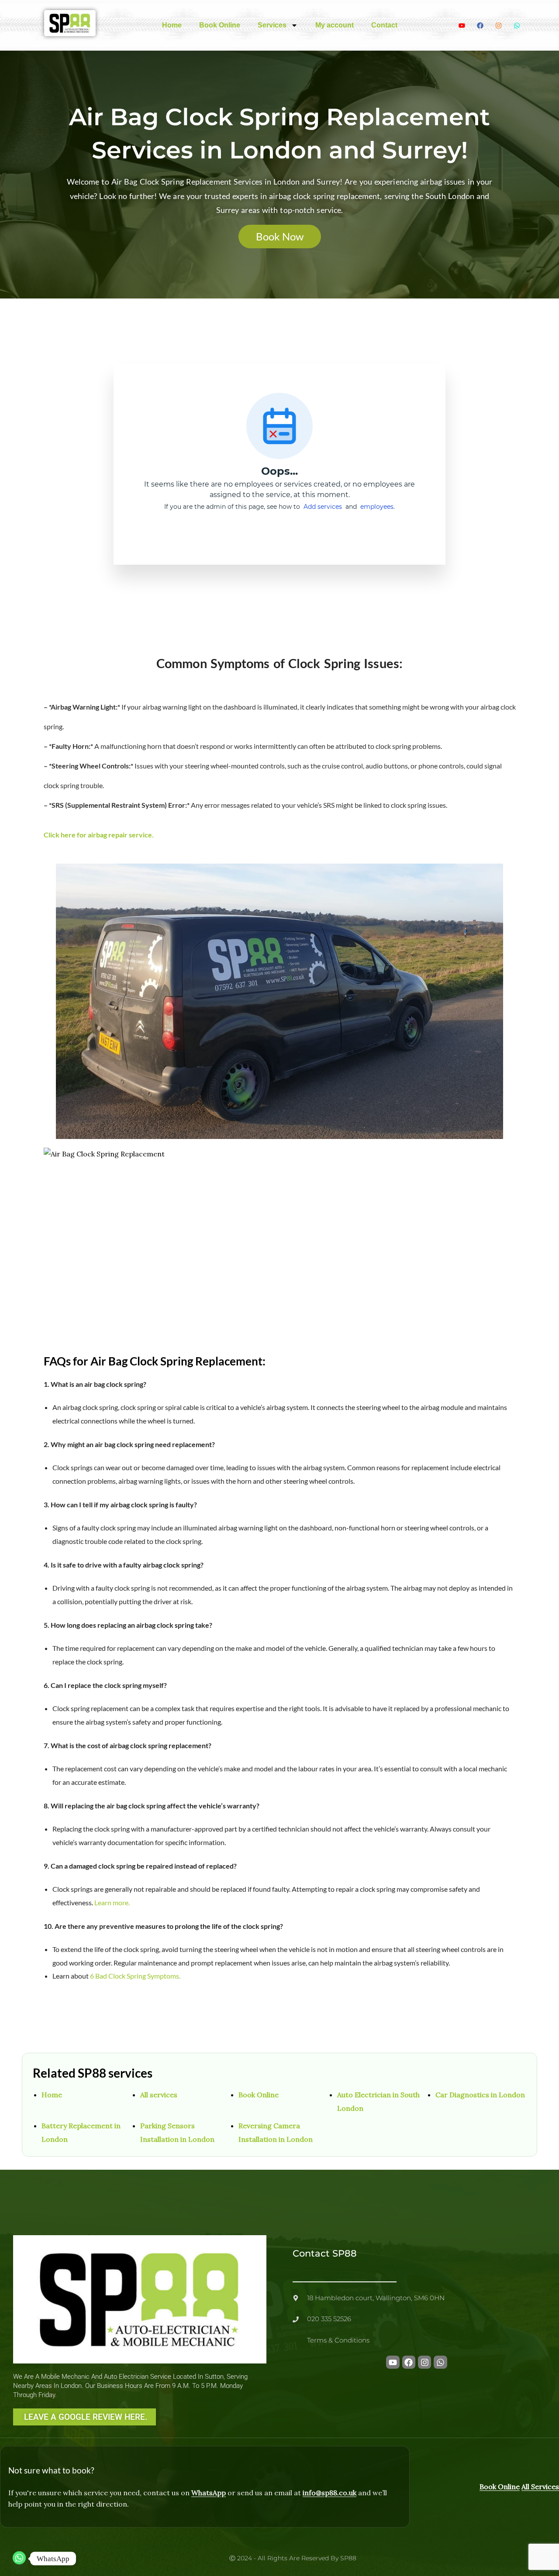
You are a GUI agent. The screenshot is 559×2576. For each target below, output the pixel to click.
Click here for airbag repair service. (99, 835)
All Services (540, 2487)
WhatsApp (209, 2493)
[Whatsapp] (19, 2559)
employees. (378, 507)
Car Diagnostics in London (480, 2095)
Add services (324, 507)
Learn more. (112, 1902)
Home (172, 25)
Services (272, 25)
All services (159, 2095)
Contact (384, 25)
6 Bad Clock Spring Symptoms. (135, 1976)
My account (335, 25)
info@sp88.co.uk (330, 2493)
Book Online (220, 25)
